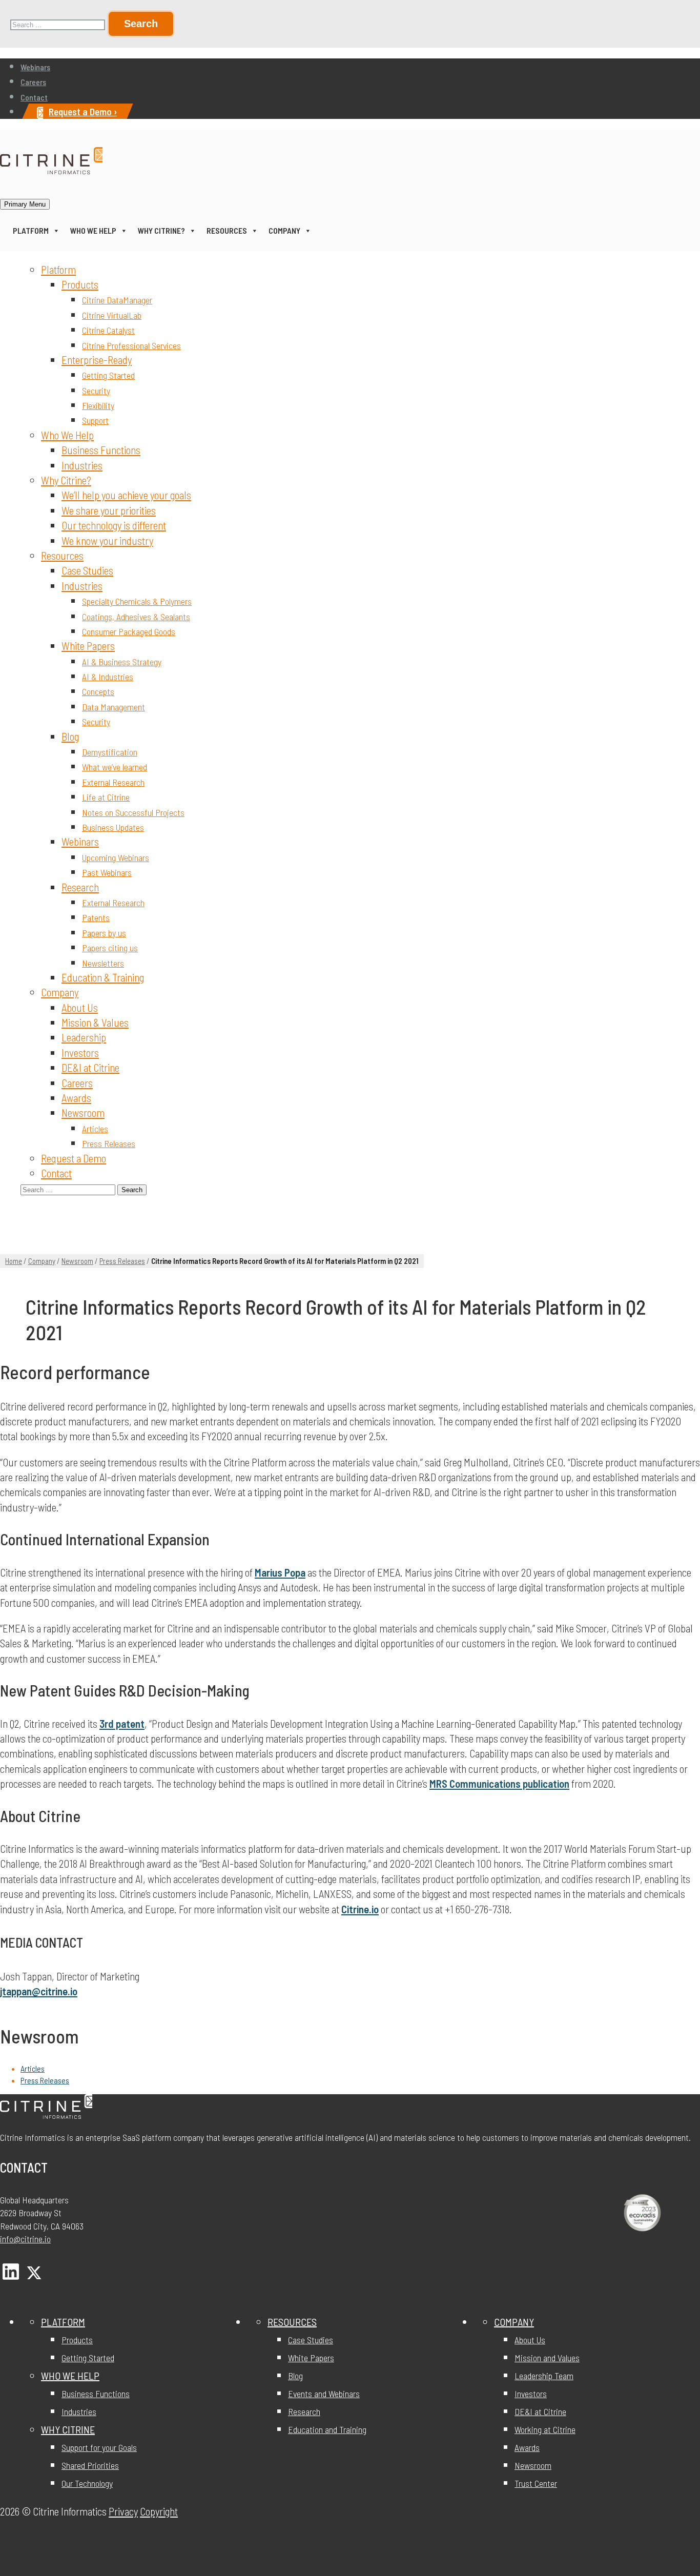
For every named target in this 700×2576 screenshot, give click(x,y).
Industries (82, 465)
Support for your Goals (99, 2447)
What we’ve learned (115, 767)
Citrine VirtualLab (112, 315)
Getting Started (108, 375)
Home (14, 1261)
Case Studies (87, 570)
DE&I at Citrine (90, 1067)
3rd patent (122, 1723)
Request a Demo (74, 1158)
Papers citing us (110, 948)
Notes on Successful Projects (133, 812)
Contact (34, 97)
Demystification (110, 752)
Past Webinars (107, 872)
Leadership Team (544, 2376)
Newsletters (103, 963)
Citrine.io (360, 1909)
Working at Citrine (545, 2429)
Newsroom (83, 1112)
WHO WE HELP (70, 2376)
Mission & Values (95, 1022)
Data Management (114, 707)
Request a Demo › (83, 111)
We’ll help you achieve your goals (126, 495)
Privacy (123, 2511)
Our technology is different (114, 525)
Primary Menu (25, 204)
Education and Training (327, 2429)
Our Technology (87, 2483)
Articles (95, 1129)
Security (96, 391)
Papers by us (104, 933)
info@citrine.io (25, 2239)
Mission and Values (547, 2358)
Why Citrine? (161, 230)
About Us (80, 1007)
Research (80, 887)
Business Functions (101, 450)
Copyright (159, 2511)
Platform (31, 230)
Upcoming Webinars (116, 857)
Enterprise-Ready (97, 360)
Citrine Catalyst (108, 330)
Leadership (84, 1037)
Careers (33, 82)
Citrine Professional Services (131, 345)
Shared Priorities (90, 2465)
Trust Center (536, 2483)
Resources (227, 230)
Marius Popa (280, 1572)
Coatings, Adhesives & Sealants (136, 617)
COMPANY (514, 2322)
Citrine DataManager (117, 300)
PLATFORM (63, 2322)
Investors (80, 1052)
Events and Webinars (324, 2394)
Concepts (98, 691)
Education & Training (103, 977)
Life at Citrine (106, 797)
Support (95, 420)
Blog (70, 736)
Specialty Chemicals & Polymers (137, 601)
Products (80, 284)
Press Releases (109, 1143)
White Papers (88, 646)
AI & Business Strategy (122, 662)
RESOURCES (292, 2322)
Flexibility (98, 405)
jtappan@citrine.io (39, 1991)
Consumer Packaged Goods (129, 631)
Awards (76, 1098)
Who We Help (93, 230)
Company (284, 230)
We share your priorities (109, 510)
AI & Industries (108, 677)
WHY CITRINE (68, 2429)
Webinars (35, 67)
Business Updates (113, 827)
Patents (96, 917)
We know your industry (107, 540)
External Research (113, 782)
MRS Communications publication (499, 1783)
